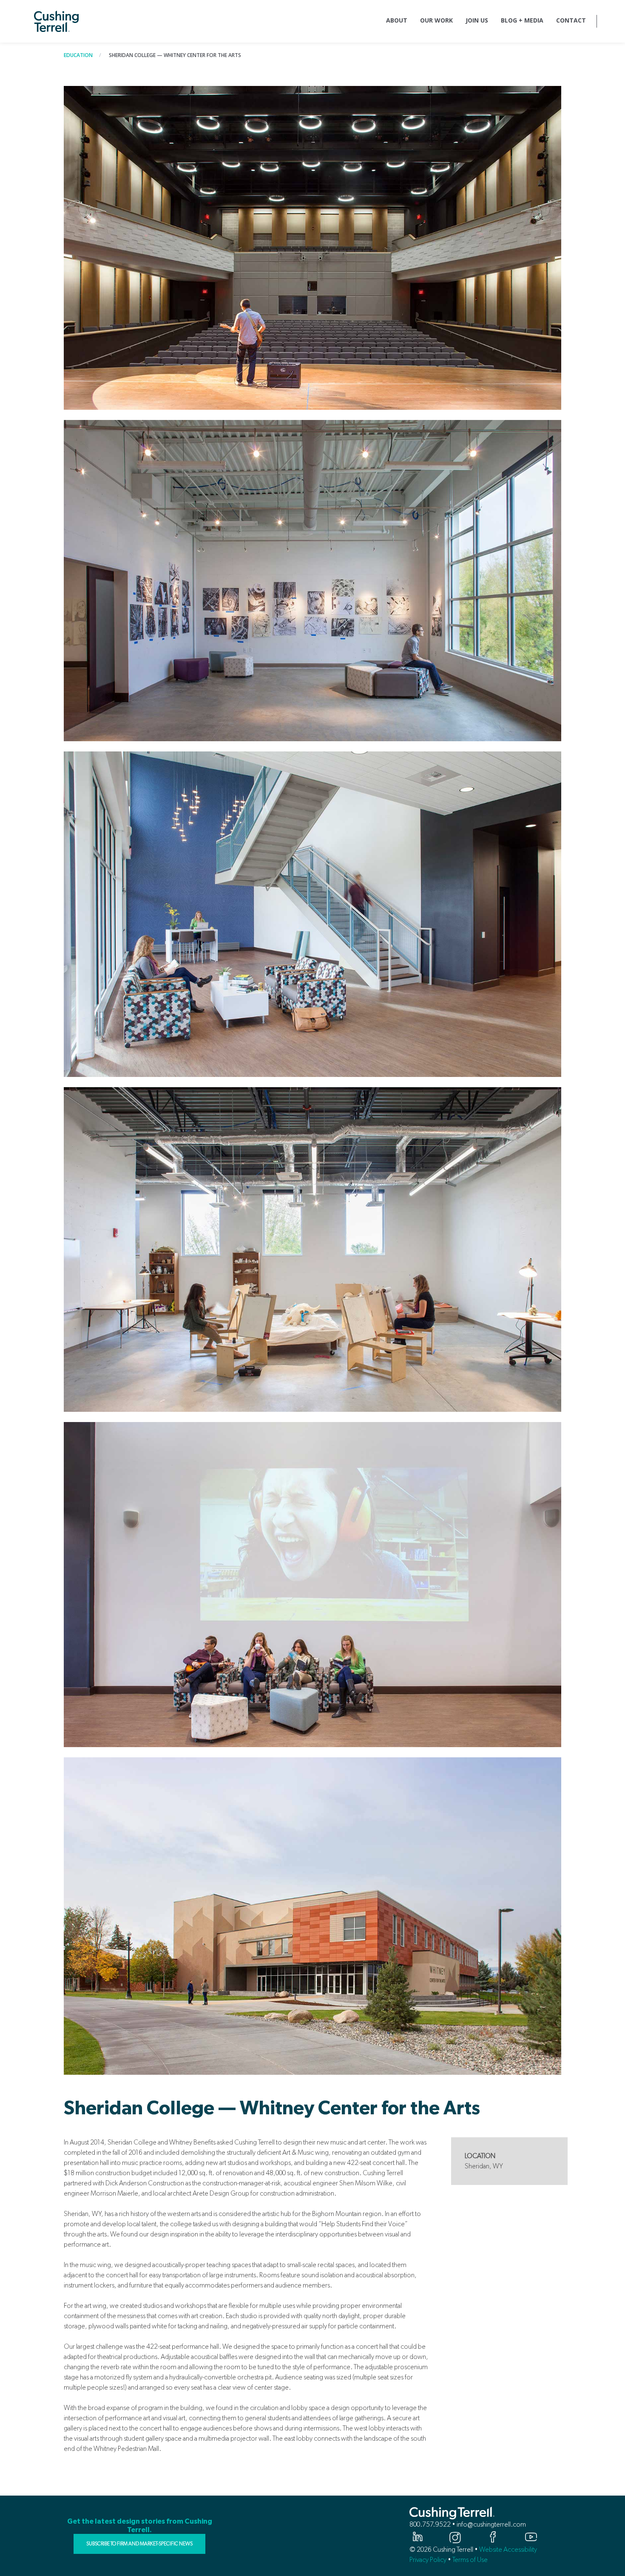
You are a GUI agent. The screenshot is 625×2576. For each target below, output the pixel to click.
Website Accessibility (508, 2549)
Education (78, 55)
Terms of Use (470, 2560)
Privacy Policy (428, 2560)
